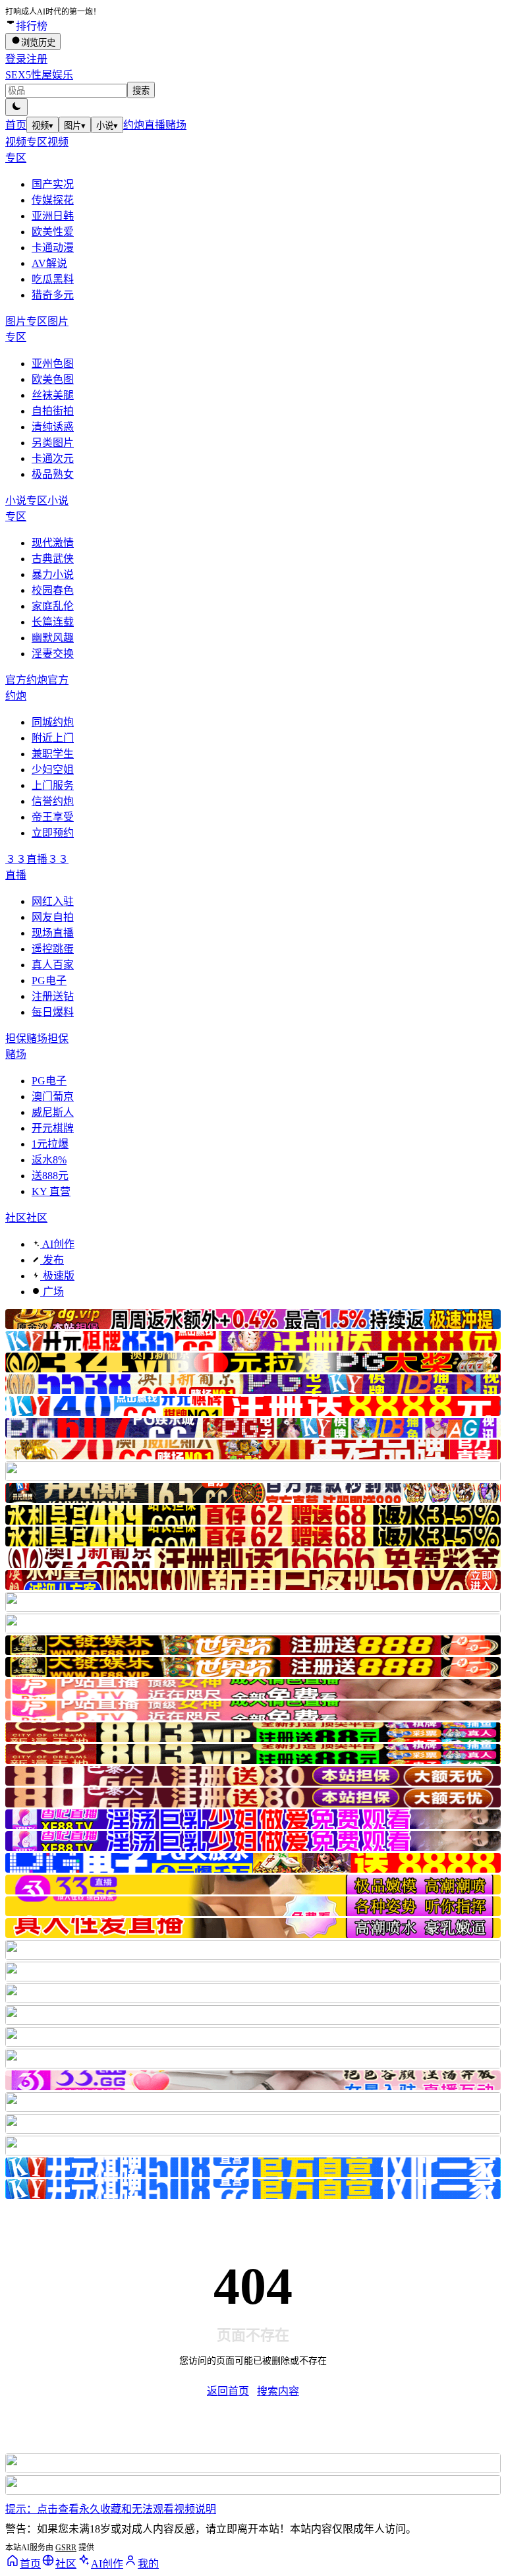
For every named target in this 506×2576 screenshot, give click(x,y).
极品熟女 (53, 474)
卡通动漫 (53, 248)
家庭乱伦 (53, 606)
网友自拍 (53, 917)
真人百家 (53, 965)
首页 (16, 125)
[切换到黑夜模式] (16, 107)
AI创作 (57, 1244)
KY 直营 (51, 1191)
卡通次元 (53, 458)
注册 (37, 59)
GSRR (66, 2548)
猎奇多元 (53, 295)
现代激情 (53, 543)
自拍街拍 (53, 411)
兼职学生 (53, 754)
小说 (107, 126)
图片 (75, 126)
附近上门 (53, 738)
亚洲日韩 (53, 216)
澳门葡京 (53, 1097)
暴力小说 (53, 574)
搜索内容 (278, 2391)
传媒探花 (53, 200)
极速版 (57, 1276)
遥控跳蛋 (53, 949)
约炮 (134, 125)
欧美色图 (53, 379)
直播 (155, 125)
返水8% (49, 1160)
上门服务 (53, 785)
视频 (42, 126)
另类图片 (53, 443)
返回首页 (228, 2391)
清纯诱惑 (53, 427)
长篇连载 (53, 622)
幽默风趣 (53, 638)
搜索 (141, 91)
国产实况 (53, 184)
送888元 (50, 1176)
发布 (52, 1260)
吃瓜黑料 (53, 279)
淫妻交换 (53, 654)
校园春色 (53, 590)
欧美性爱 (53, 232)
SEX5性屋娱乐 (39, 75)
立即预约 (53, 833)
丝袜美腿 (53, 395)
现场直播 (53, 933)
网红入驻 (53, 901)
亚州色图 (53, 364)
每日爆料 (53, 1012)
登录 (16, 59)
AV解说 (49, 263)
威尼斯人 (53, 1112)
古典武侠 (53, 559)
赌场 (176, 125)
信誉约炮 (53, 801)
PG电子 (49, 981)
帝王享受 (53, 817)
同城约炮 (53, 722)
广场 (52, 1292)
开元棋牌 (53, 1128)
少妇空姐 (53, 770)
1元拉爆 (50, 1144)
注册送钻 (53, 996)
